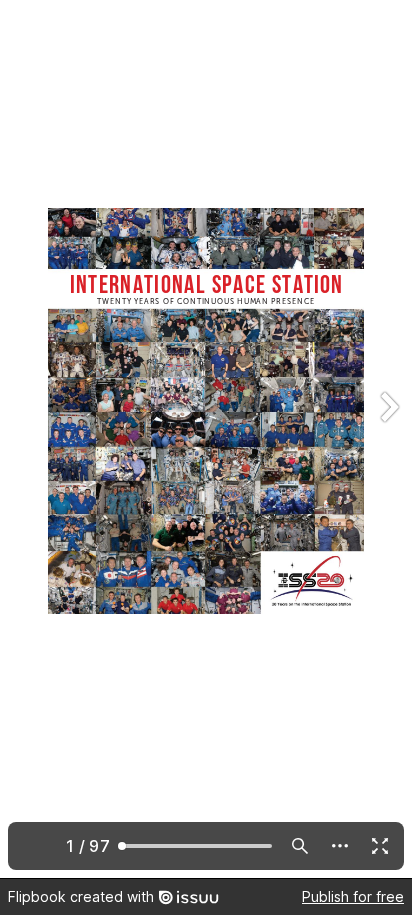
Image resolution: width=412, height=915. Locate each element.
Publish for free (353, 896)
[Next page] (388, 439)
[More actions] (340, 846)
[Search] (300, 846)
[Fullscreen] (380, 846)
